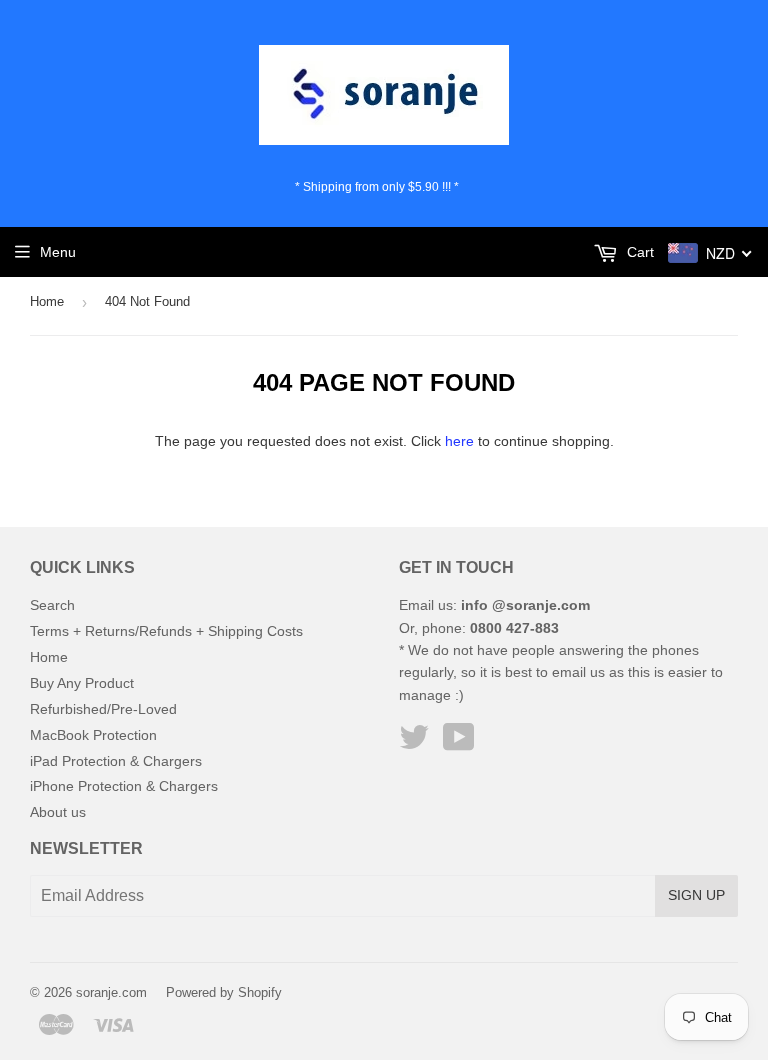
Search (52, 605)
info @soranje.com (525, 605)
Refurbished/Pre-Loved (103, 709)
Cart (638, 252)
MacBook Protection (93, 735)
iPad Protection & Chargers (116, 761)
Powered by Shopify (224, 992)
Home (47, 301)
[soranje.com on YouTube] (459, 744)
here (459, 441)
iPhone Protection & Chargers (124, 786)
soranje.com (111, 992)
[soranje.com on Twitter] (414, 744)
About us (58, 812)
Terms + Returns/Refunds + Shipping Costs (166, 631)
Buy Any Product (82, 683)
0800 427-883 (514, 628)
